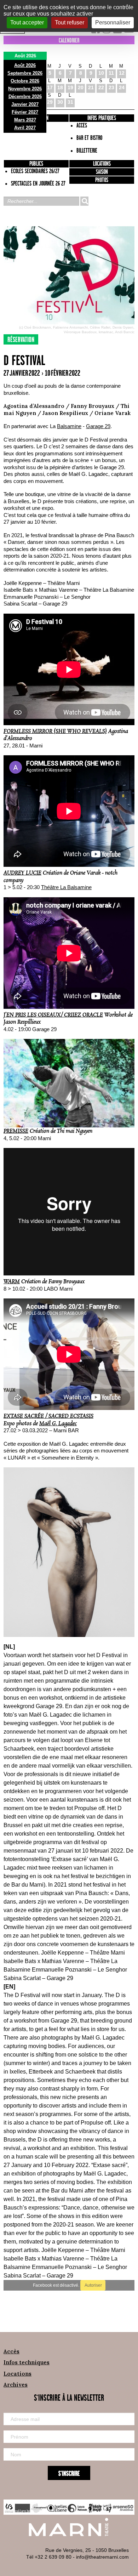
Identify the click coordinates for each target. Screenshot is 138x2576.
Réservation (21, 340)
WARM (12, 1282)
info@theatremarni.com (102, 2557)
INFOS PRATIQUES (102, 118)
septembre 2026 (25, 73)
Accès (11, 2351)
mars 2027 (25, 120)
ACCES (82, 126)
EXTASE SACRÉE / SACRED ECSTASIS (48, 1416)
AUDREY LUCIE (22, 873)
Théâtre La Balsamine (66, 887)
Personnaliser (113, 22)
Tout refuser (70, 22)
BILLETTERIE (87, 151)
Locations (102, 164)
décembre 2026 (25, 96)
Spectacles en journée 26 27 (38, 184)
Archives (16, 2385)
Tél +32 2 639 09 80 (49, 2557)
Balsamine (69, 426)
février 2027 (25, 112)
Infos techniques (27, 2362)
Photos (102, 180)
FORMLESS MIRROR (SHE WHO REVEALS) (55, 731)
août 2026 (25, 65)
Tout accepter (27, 22)
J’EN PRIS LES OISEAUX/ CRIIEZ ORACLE (53, 1015)
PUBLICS (36, 164)
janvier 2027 (25, 104)
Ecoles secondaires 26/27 (35, 171)
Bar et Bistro (89, 138)
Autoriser (93, 2285)
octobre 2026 (25, 81)
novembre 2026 (25, 89)
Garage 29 (98, 426)
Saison (102, 172)
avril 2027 (25, 128)
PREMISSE (16, 1131)
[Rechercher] (84, 201)
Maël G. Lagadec (58, 1424)
